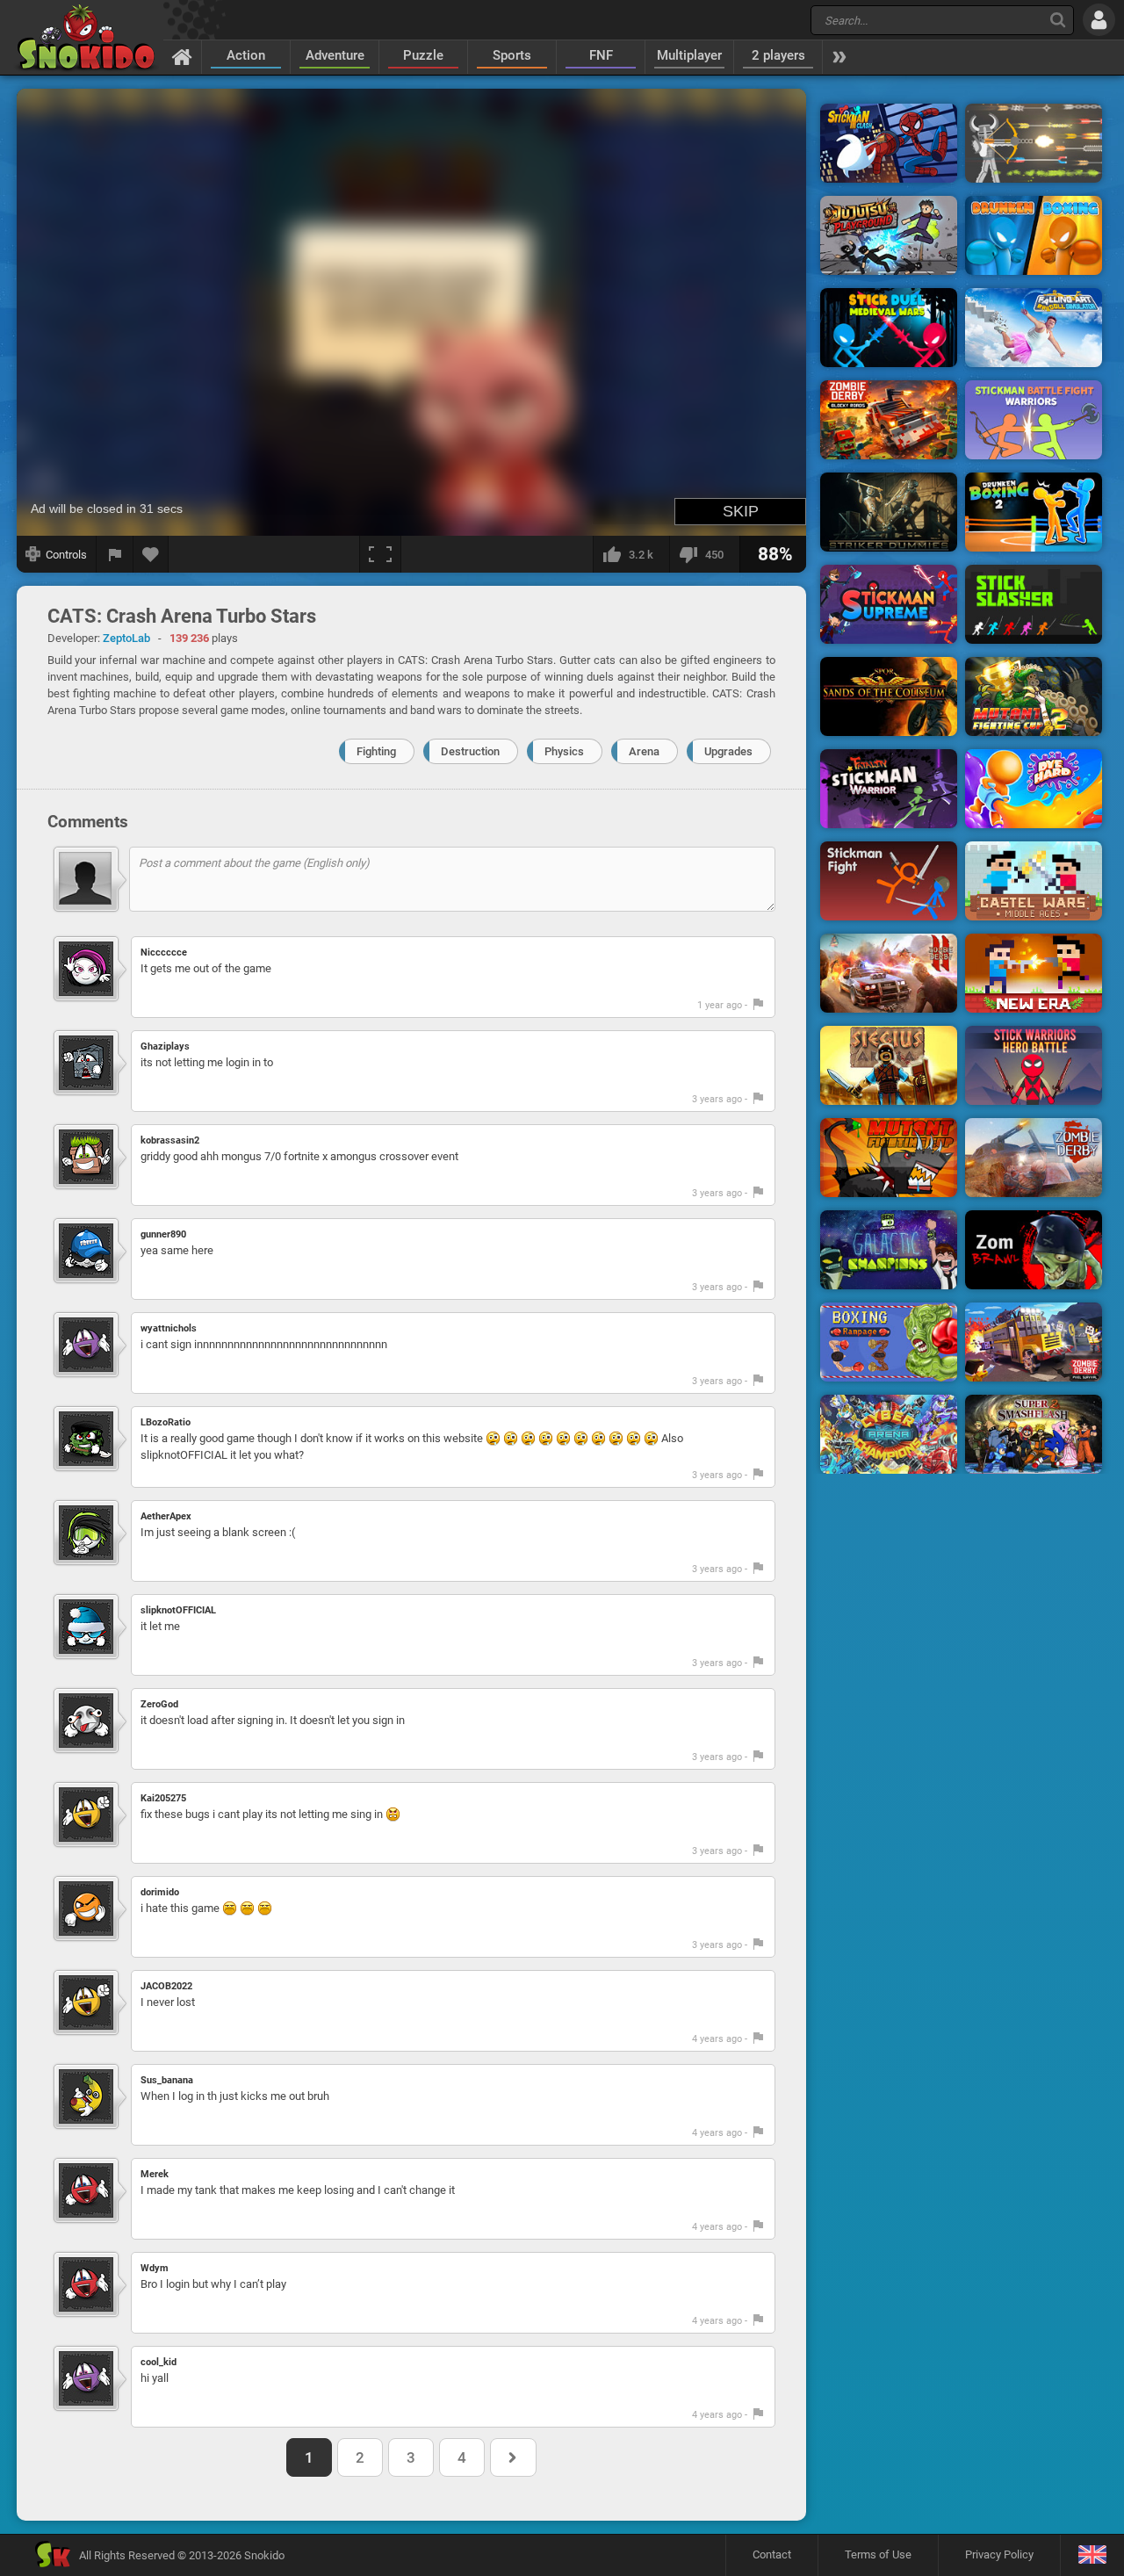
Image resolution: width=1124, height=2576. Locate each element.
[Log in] (1099, 20)
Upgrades (728, 751)
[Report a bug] (115, 554)
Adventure (335, 55)
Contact (772, 2554)
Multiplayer (689, 55)
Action (246, 55)
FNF (601, 55)
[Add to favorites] (151, 554)
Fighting (376, 751)
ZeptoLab (126, 638)
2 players (778, 55)
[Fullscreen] (380, 554)
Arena (644, 751)
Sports (512, 55)
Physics (564, 751)
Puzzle (423, 55)
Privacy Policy (999, 2554)
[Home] (182, 56)
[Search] (1058, 20)
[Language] (1092, 2555)
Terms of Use (878, 2554)
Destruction (470, 751)
